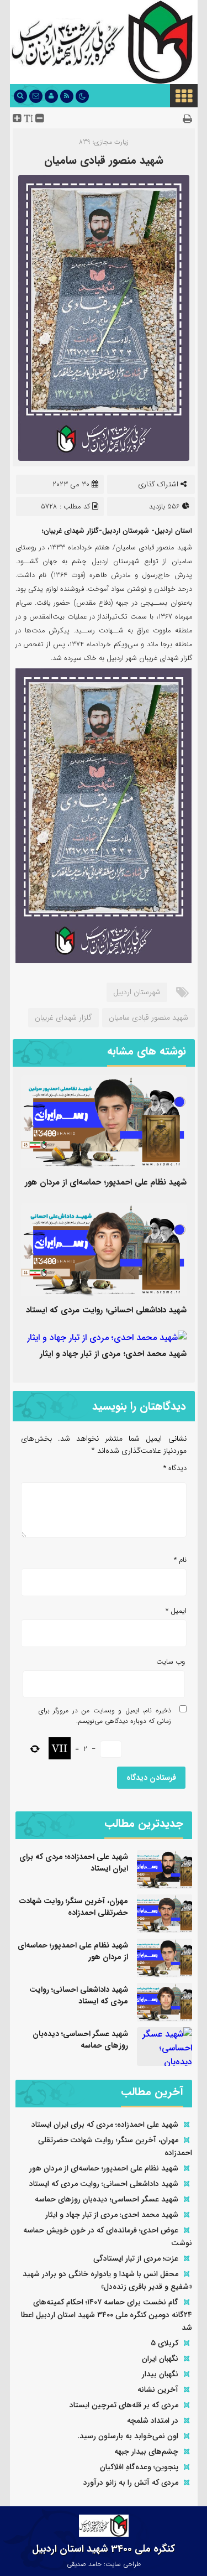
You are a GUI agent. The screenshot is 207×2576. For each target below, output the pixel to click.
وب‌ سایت (171, 1662)
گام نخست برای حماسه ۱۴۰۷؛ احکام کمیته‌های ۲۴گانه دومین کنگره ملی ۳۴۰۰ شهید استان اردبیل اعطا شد (107, 2315)
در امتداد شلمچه (153, 2421)
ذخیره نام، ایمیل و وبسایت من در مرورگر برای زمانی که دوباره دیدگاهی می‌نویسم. (105, 1716)
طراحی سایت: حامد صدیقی (104, 2564)
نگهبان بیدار (160, 2374)
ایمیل (176, 1611)
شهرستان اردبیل (137, 992)
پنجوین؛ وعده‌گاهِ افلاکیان (139, 2467)
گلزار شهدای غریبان (63, 1017)
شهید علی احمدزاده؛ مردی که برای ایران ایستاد (74, 1863)
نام (180, 1560)
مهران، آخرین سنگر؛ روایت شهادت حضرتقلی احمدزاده (74, 1907)
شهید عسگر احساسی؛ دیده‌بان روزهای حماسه (80, 2040)
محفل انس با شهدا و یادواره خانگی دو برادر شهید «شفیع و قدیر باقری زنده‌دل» (107, 2280)
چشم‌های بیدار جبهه (146, 2452)
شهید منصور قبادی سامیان (104, 160)
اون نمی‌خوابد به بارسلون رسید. (128, 2436)
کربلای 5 (164, 2343)
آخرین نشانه (158, 2390)
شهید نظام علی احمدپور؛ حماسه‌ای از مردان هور (106, 1182)
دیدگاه (175, 1468)
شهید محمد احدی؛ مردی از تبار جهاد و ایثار (113, 1354)
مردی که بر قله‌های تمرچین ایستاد (124, 2405)
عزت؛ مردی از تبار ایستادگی (136, 2258)
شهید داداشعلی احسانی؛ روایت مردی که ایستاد (106, 1310)
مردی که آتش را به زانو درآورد (131, 2482)
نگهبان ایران (160, 2359)
